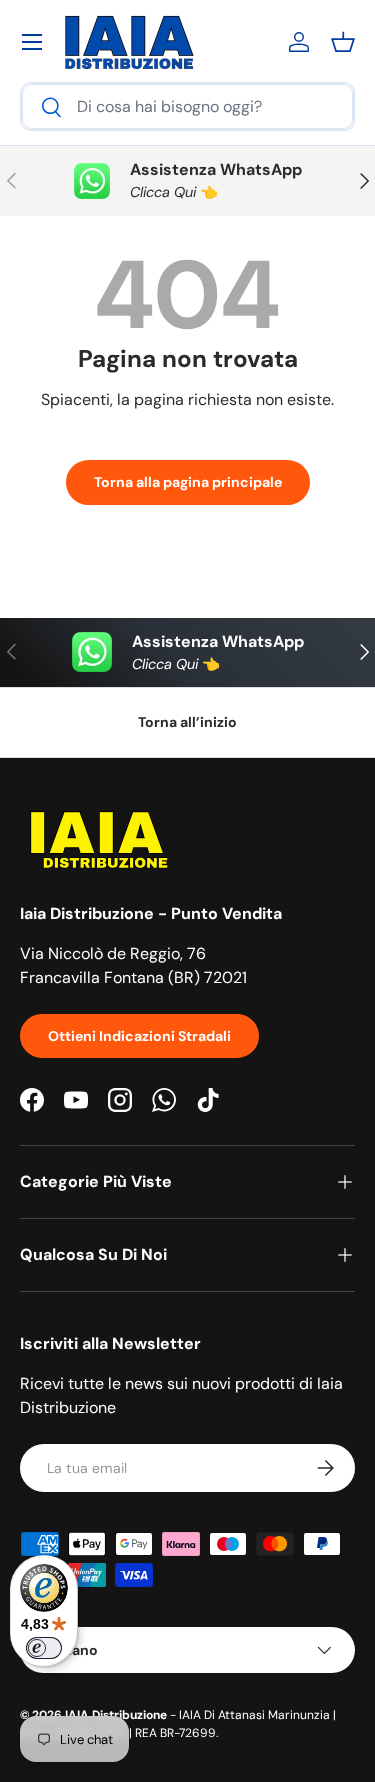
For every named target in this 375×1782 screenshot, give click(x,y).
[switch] (44, 1648)
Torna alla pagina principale (188, 482)
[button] (343, 42)
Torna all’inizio (187, 722)
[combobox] (187, 106)
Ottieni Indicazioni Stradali (139, 1036)
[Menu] (32, 42)
